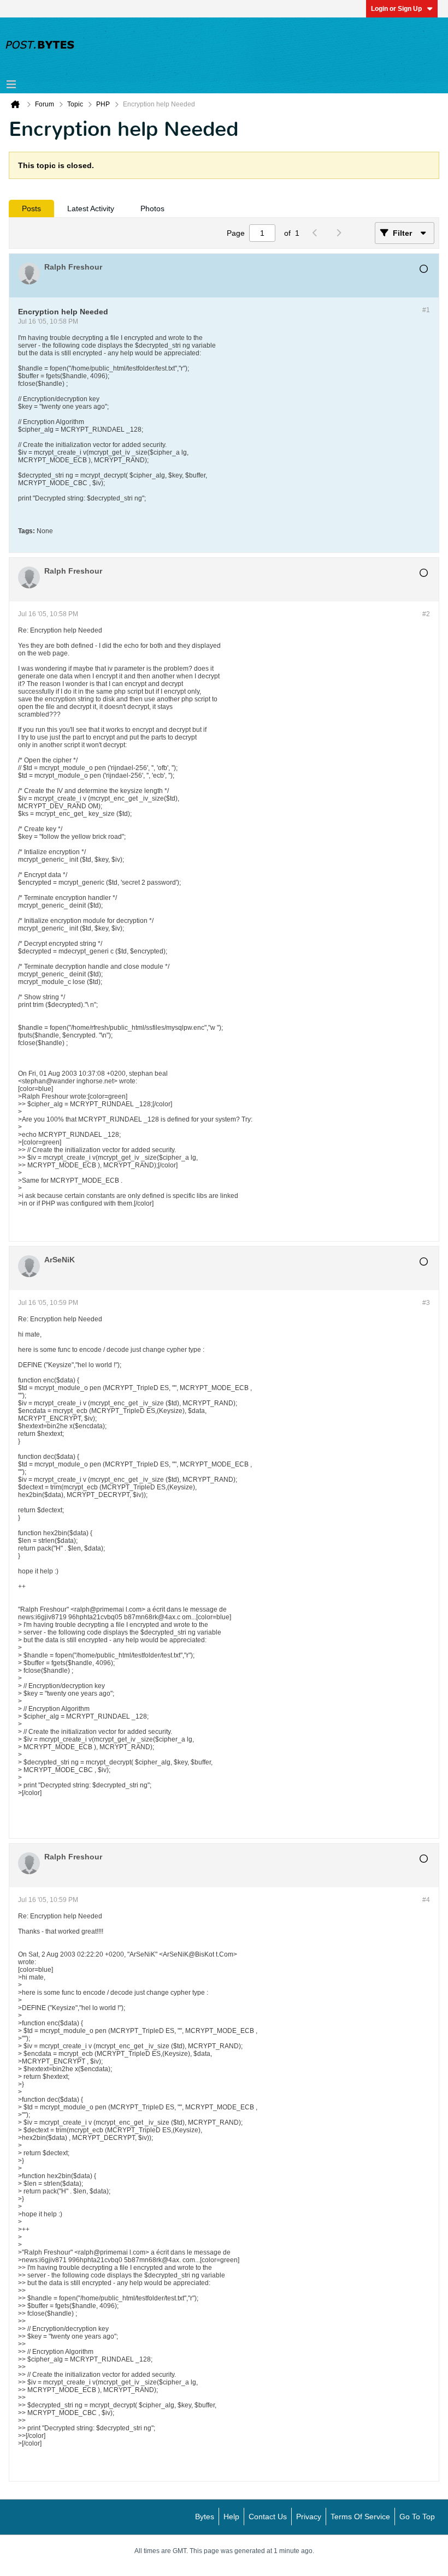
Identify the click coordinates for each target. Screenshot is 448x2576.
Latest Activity (91, 208)
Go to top (417, 2517)
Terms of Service (360, 2517)
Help (231, 2517)
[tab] (31, 208)
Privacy (309, 2517)
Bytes (205, 2517)
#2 (426, 614)
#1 (426, 310)
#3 (426, 1303)
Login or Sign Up (396, 9)
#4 (426, 1900)
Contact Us (268, 2517)
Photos (152, 208)
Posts (31, 208)
